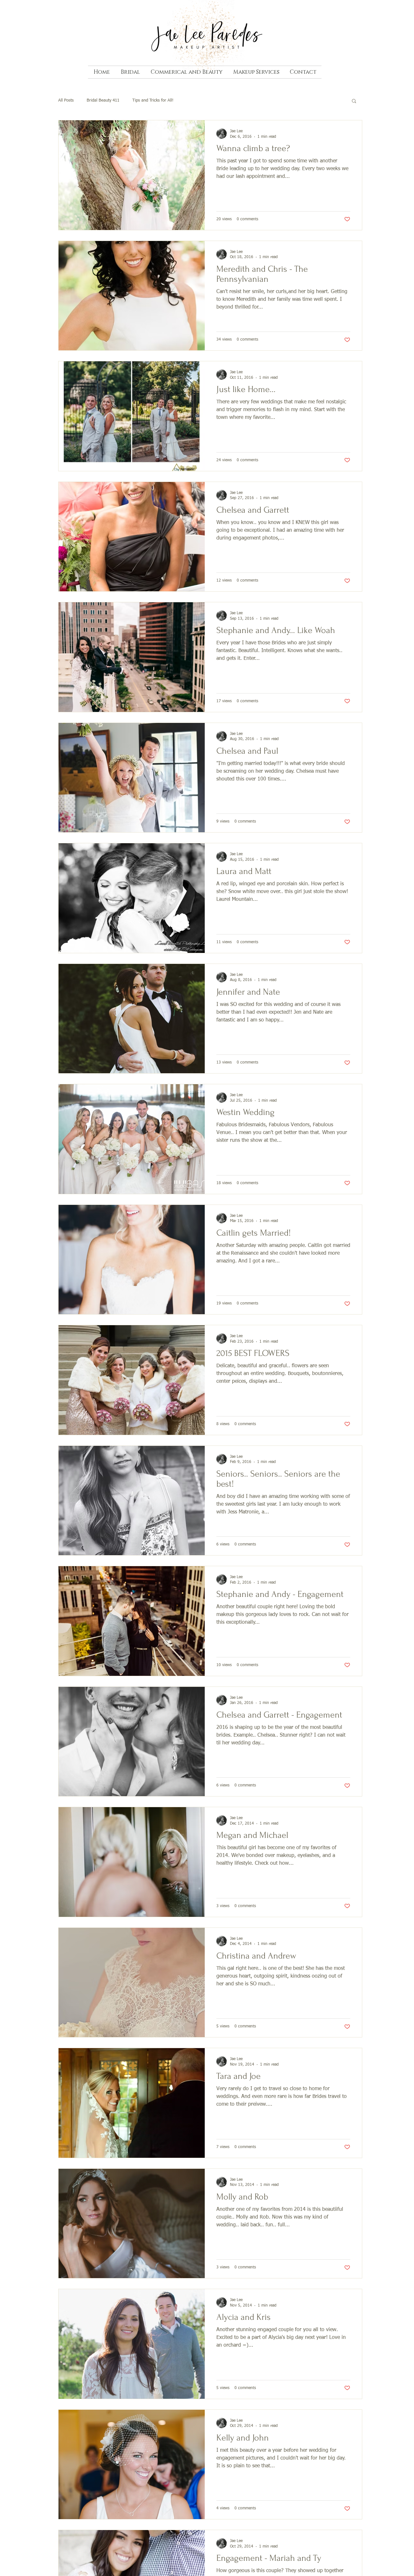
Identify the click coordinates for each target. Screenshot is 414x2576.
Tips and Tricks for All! (153, 100)
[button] (354, 101)
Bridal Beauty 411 (103, 100)
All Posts (66, 100)
